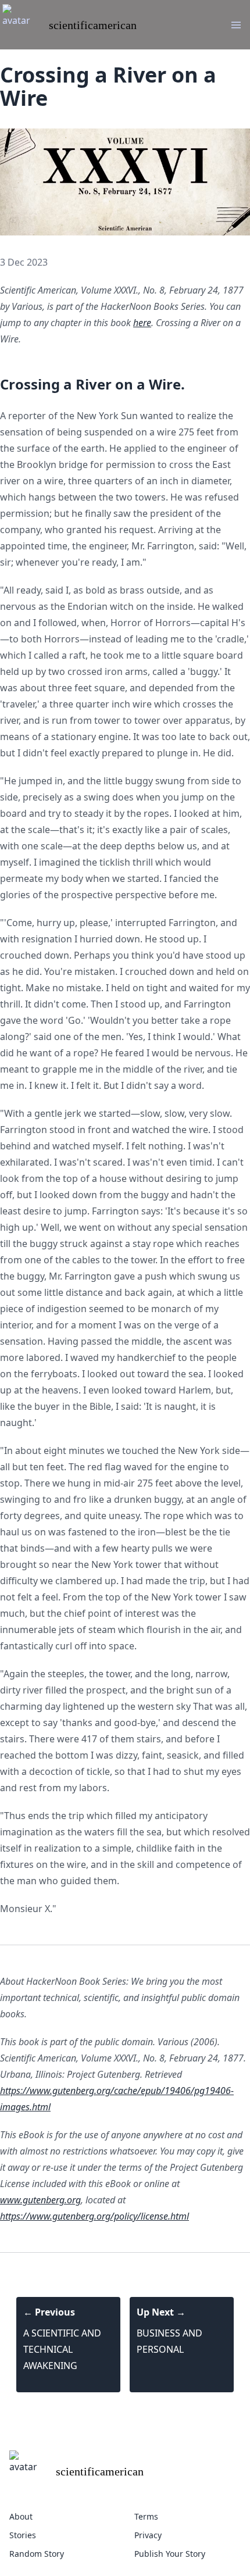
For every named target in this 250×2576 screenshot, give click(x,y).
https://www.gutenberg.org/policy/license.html (94, 2216)
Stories (23, 2535)
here (142, 323)
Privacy (148, 2535)
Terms (146, 2516)
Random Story (37, 2554)
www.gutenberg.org (40, 2200)
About (21, 2516)
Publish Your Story (170, 2554)
